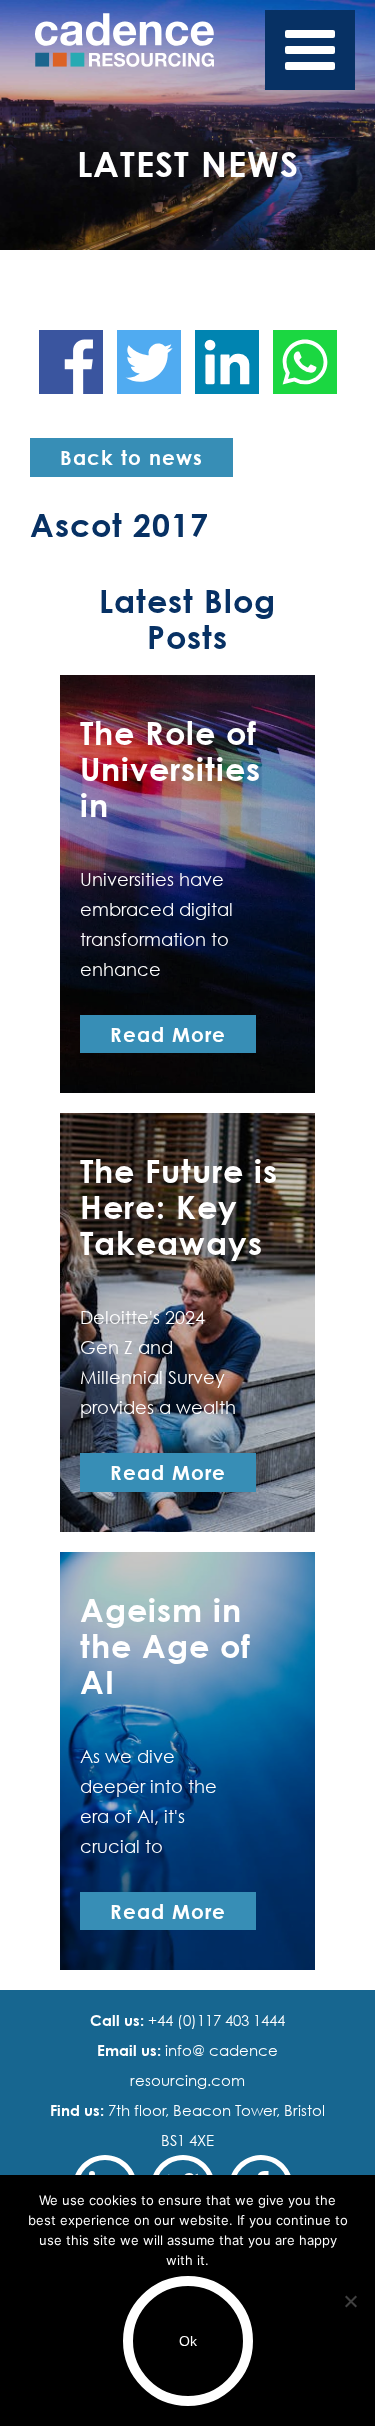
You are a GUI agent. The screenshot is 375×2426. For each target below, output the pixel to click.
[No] (350, 2301)
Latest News (188, 163)
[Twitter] (149, 362)
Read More (168, 1034)
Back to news (131, 457)
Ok (188, 2341)
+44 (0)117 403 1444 (214, 2020)
